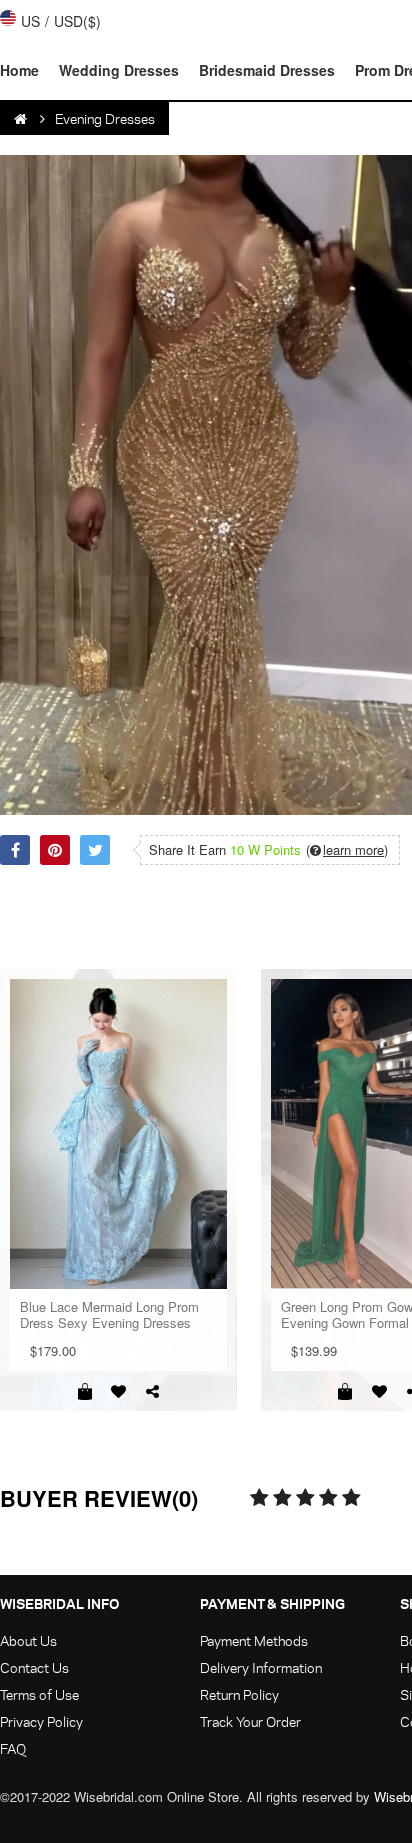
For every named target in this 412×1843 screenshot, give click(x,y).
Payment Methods (254, 1640)
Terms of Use (39, 1694)
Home (19, 70)
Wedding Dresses (119, 70)
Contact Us (34, 1667)
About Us (28, 1640)
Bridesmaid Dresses (267, 70)
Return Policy (239, 1694)
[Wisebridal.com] (22, 119)
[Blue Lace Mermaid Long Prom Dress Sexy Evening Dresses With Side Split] (118, 1134)
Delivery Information (261, 1667)
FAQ (13, 1748)
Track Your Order (250, 1721)
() (347, 850)
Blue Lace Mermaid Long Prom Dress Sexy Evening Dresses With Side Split (109, 1315)
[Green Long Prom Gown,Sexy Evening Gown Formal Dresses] (345, 1391)
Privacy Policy (41, 1721)
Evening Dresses (105, 118)
